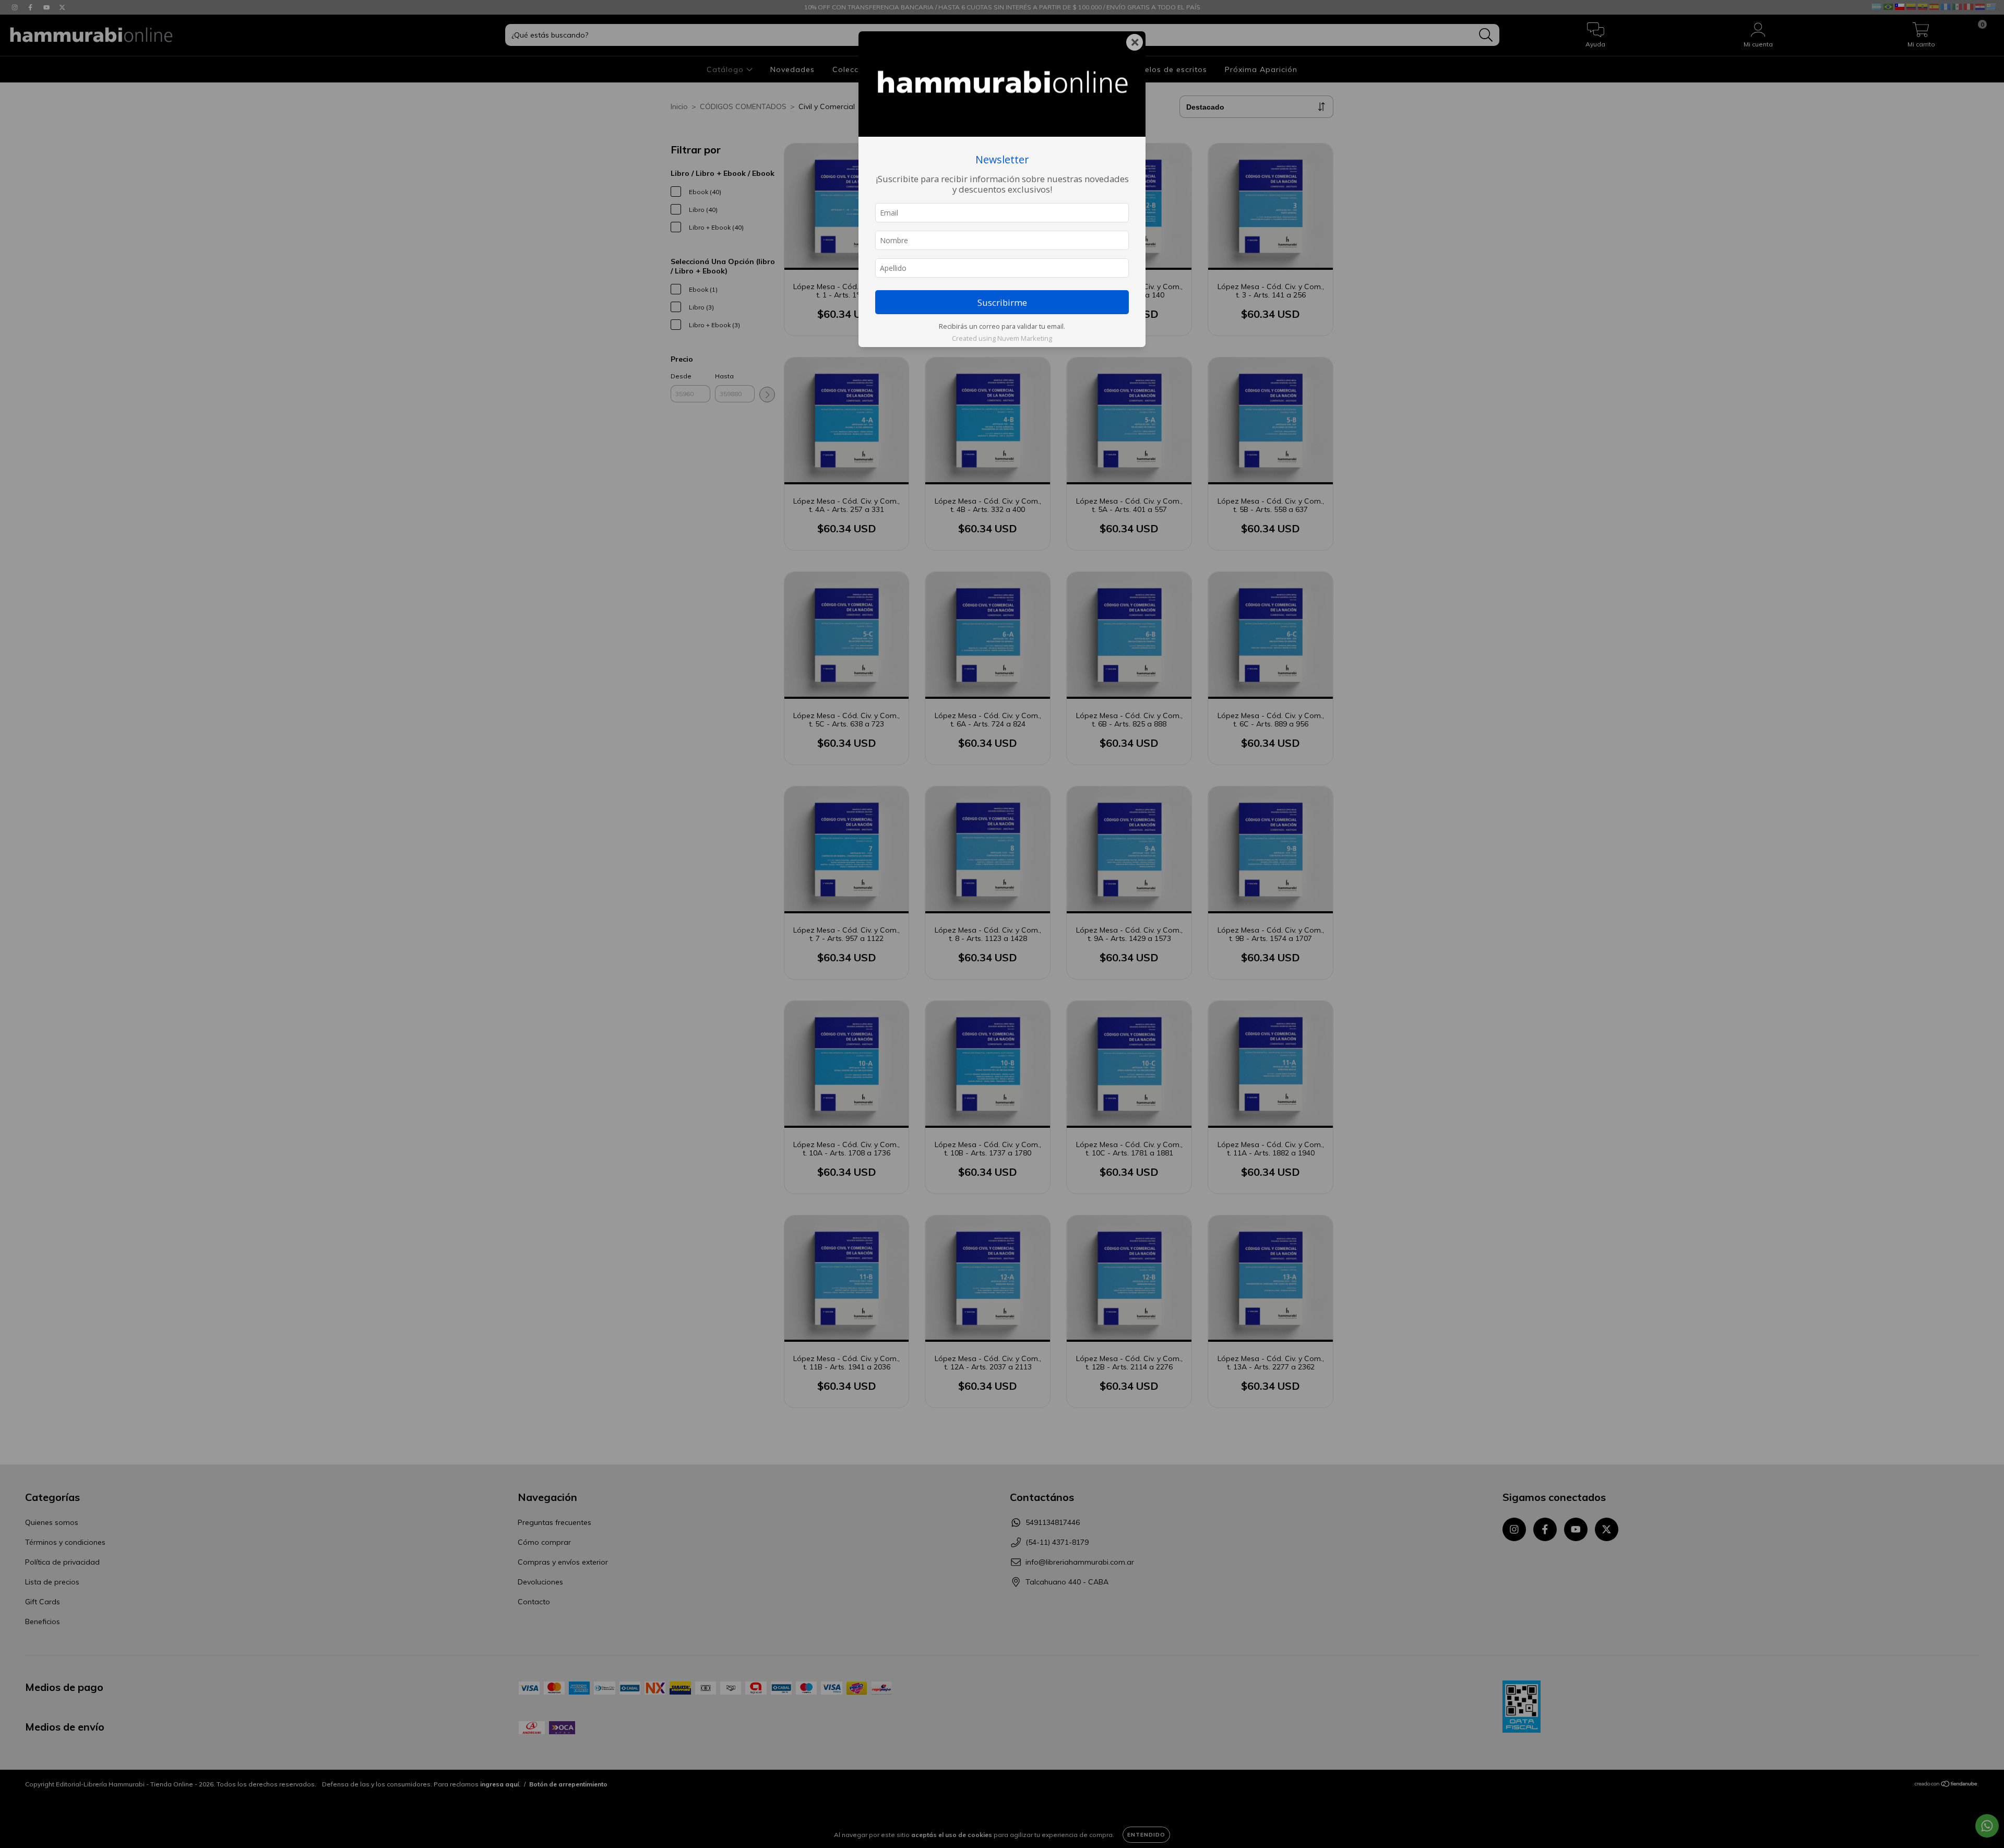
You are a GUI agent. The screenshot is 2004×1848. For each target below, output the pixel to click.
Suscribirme (1002, 302)
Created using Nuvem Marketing (1002, 338)
